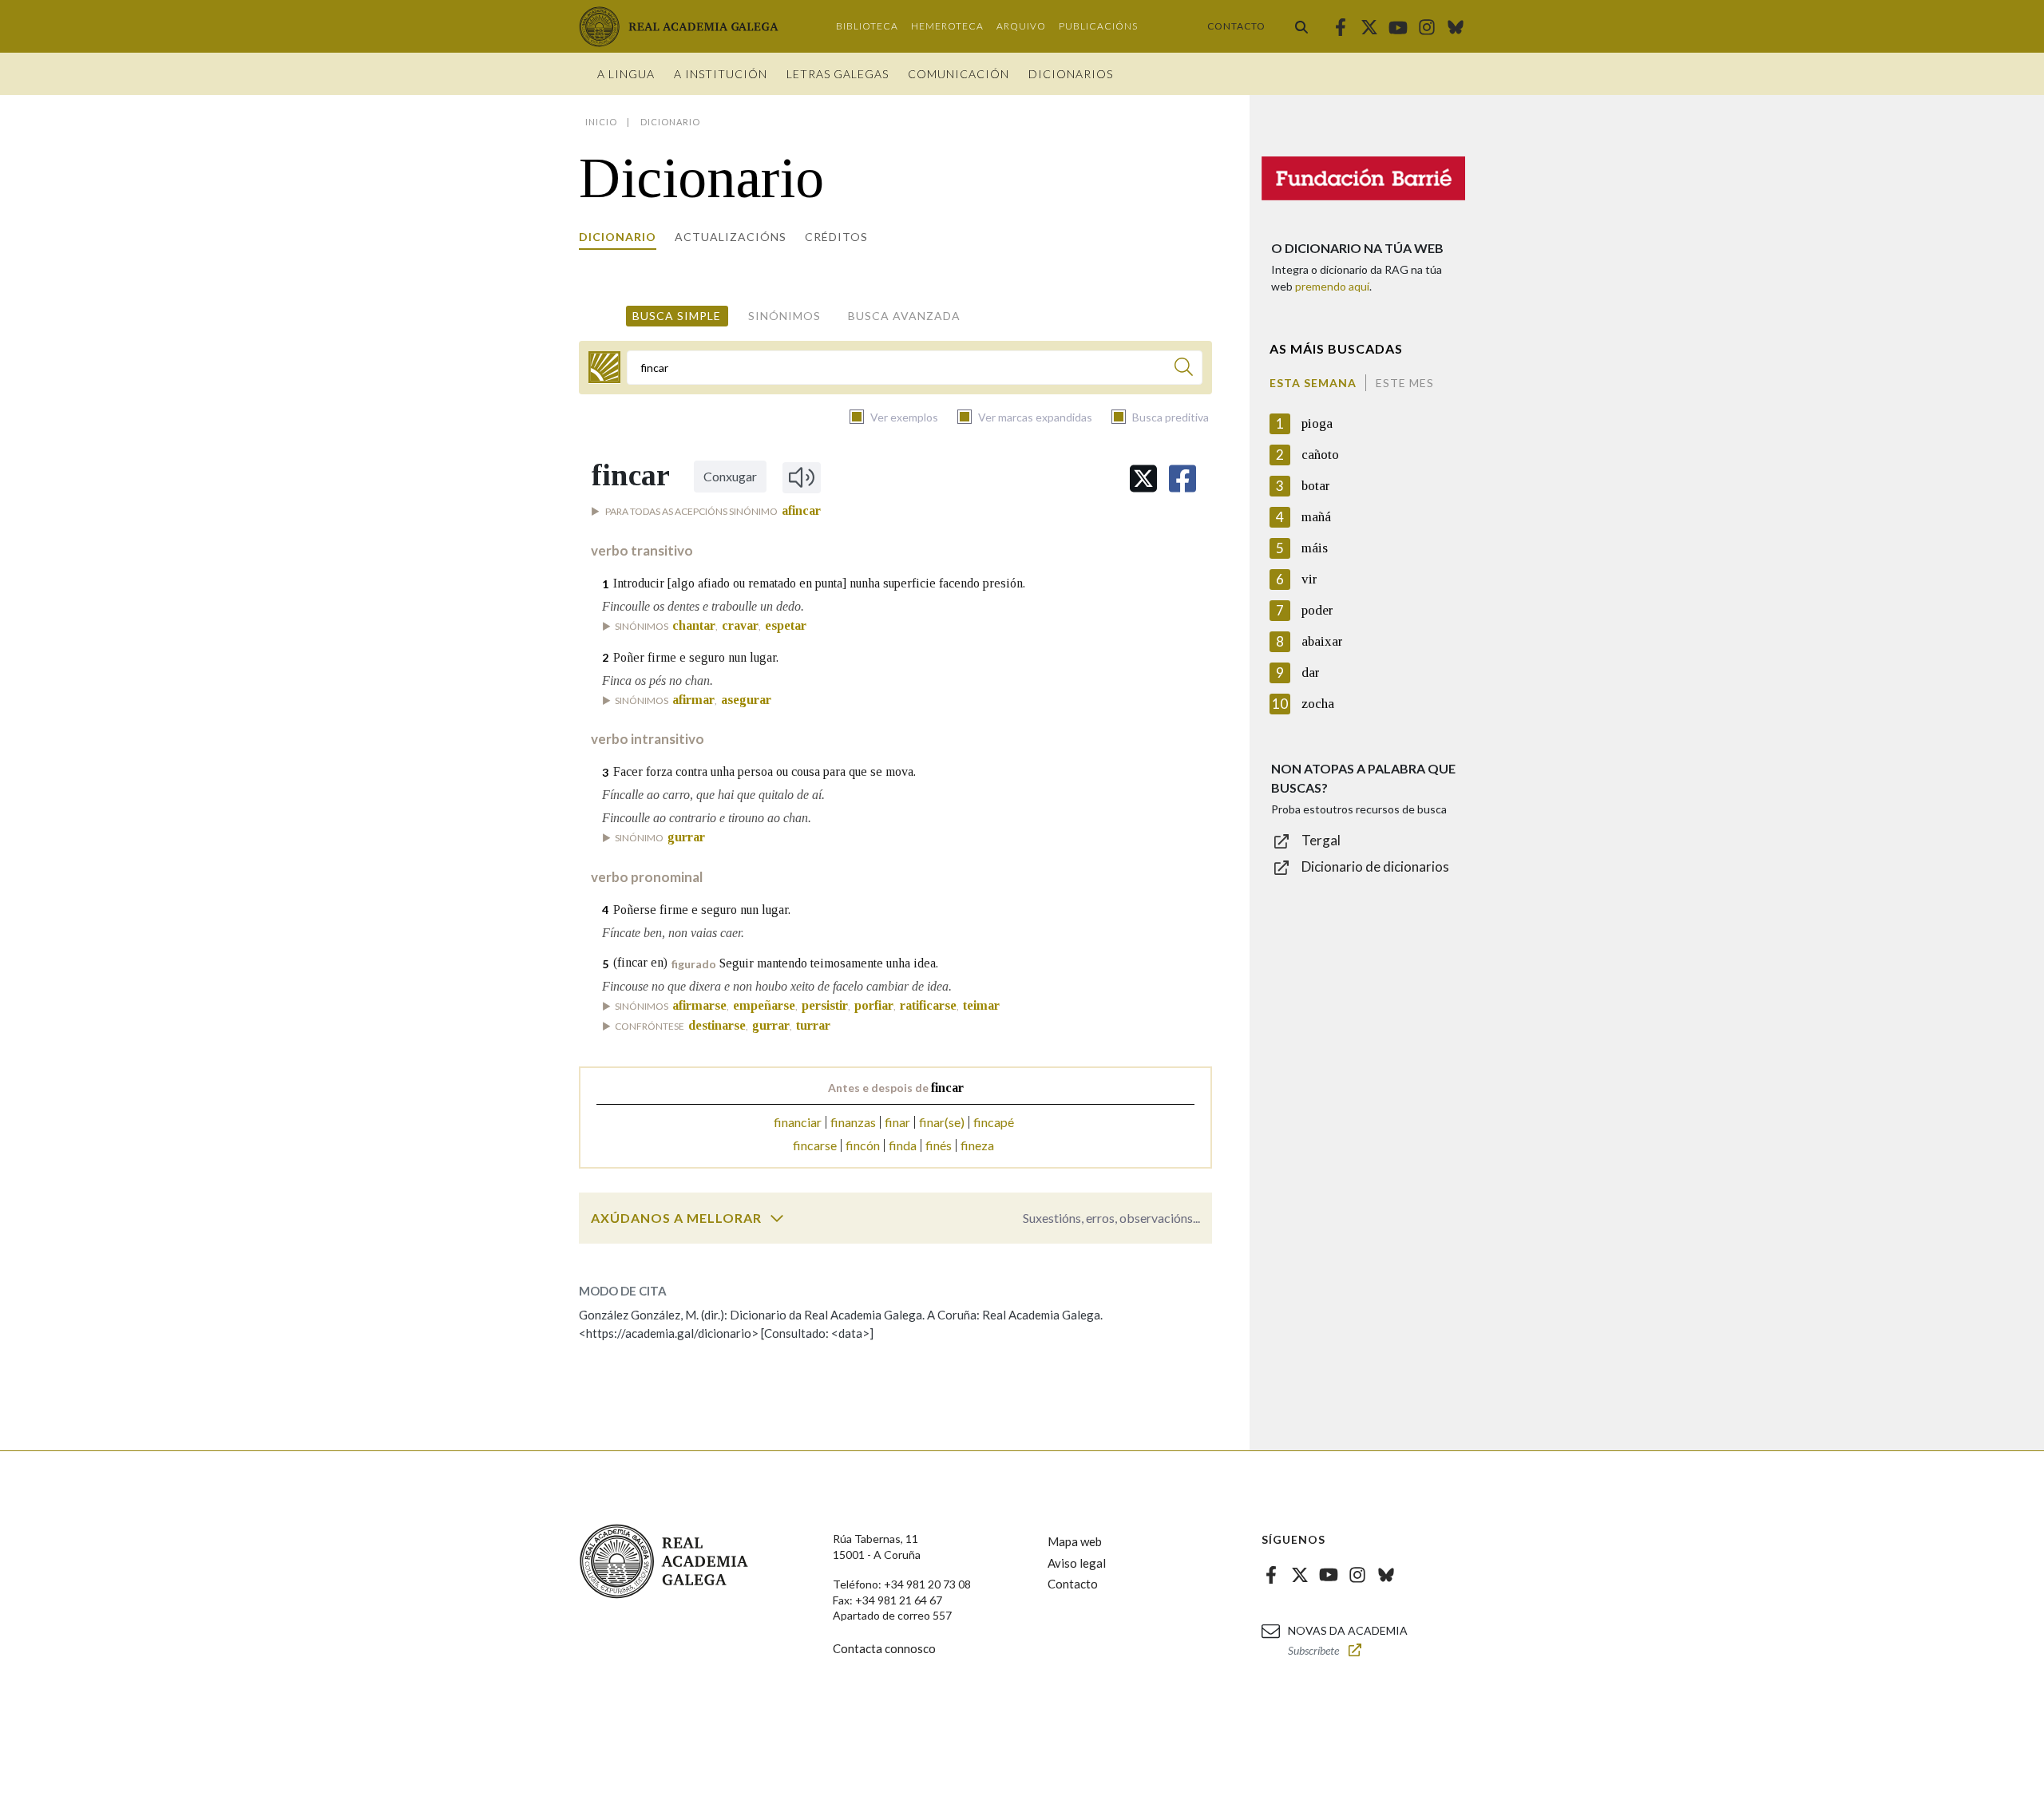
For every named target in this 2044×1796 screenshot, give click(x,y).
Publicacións (1098, 26)
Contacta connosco (884, 1648)
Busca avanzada (904, 316)
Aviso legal (1077, 1563)
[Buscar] (1301, 26)
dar (1311, 673)
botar (1316, 486)
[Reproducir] (802, 477)
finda (903, 1145)
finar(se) (942, 1122)
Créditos (836, 237)
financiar (798, 1122)
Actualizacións (731, 237)
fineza (977, 1145)
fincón (863, 1145)
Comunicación (959, 74)
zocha (1318, 704)
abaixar (1322, 641)
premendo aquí (1332, 286)
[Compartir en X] (1143, 479)
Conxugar (730, 476)
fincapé (994, 1122)
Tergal (1321, 840)
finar (897, 1122)
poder (1317, 610)
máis (1315, 548)
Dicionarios (1071, 74)
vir (1309, 579)
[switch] (777, 1218)
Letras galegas (838, 74)
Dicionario (618, 237)
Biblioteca (867, 26)
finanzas (853, 1122)
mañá (1316, 517)
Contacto (1236, 26)
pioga (1317, 423)
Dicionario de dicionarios (1375, 866)
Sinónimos (784, 316)
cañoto (1320, 455)
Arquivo (1021, 26)
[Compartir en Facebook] (1182, 479)
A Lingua (626, 74)
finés (939, 1145)
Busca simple (677, 316)
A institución (721, 74)
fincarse (815, 1145)
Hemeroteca (947, 26)
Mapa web (1075, 1541)
